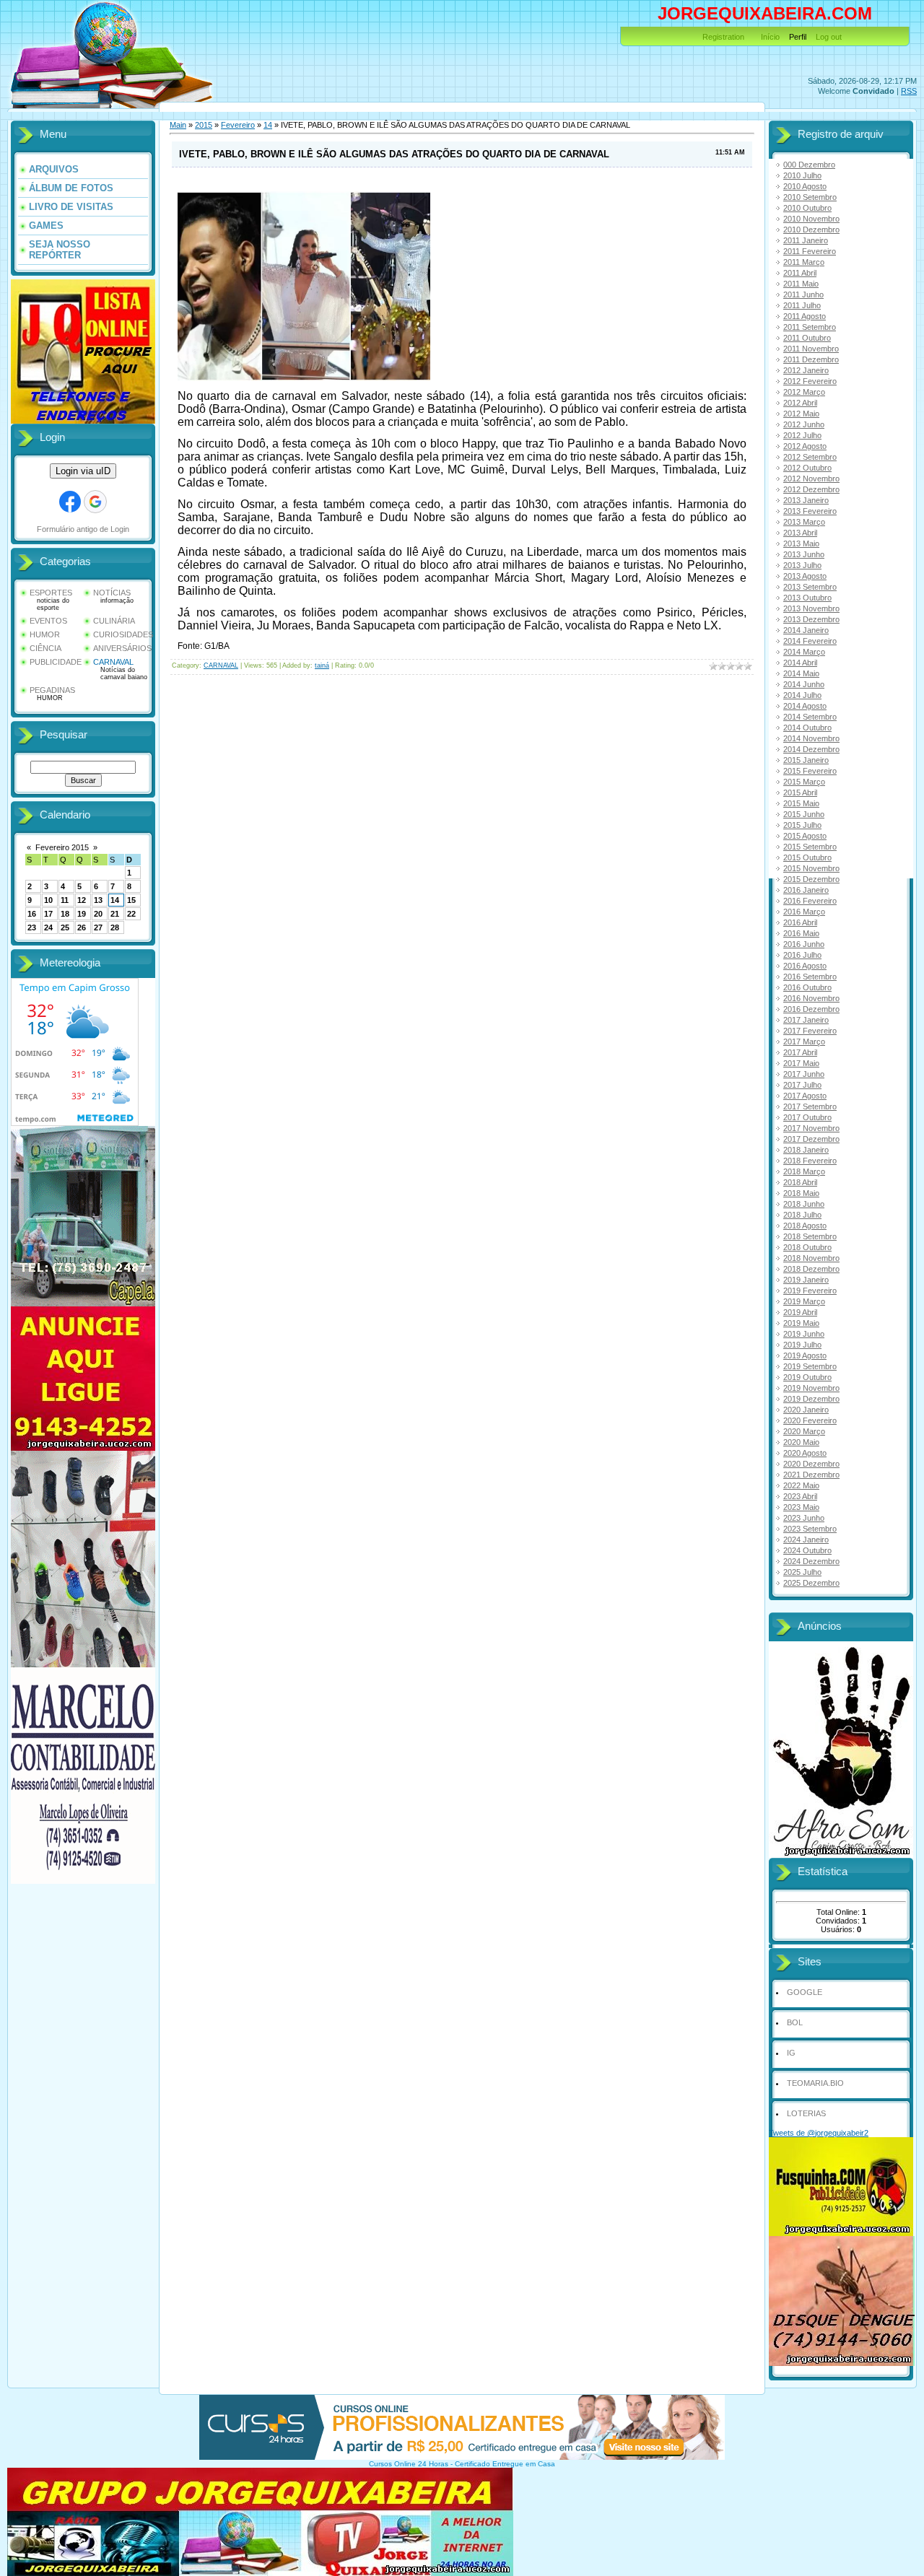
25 (65, 927)
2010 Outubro (807, 208)
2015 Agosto (805, 836)
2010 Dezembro (811, 230)
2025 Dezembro (811, 1583)
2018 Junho (804, 1204)
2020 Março (804, 1431)
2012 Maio (801, 414)
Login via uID (83, 471)
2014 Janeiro (806, 630)
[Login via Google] (95, 502)
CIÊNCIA (45, 648)
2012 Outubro (807, 468)
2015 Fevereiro (810, 771)
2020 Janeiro (806, 1410)
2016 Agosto (805, 966)
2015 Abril (800, 793)
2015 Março (804, 782)
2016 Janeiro (806, 890)
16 (32, 914)
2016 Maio (801, 933)
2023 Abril (800, 1496)
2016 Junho (804, 944)
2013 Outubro (807, 598)
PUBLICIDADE (56, 662)
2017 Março (804, 1042)
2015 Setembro (810, 847)
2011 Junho (803, 294)
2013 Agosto (805, 576)
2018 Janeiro (806, 1150)
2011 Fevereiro (810, 251)
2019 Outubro (807, 1377)
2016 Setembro (810, 977)
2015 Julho (802, 825)
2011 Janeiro (806, 240)
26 (82, 927)
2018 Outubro (807, 1247)
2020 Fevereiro (810, 1420)
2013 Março (804, 522)
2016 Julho (802, 955)
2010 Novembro (811, 219)
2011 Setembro (810, 327)
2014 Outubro (807, 728)
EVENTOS (48, 621)
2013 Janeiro (806, 500)
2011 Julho (802, 305)
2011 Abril (800, 273)
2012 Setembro (810, 457)
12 (82, 900)
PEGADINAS (52, 690)
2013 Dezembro (811, 619)
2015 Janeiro (806, 760)
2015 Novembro (811, 868)
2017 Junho (804, 1074)
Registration (723, 37)
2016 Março (804, 912)
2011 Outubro (807, 338)
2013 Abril (800, 533)
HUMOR (45, 634)
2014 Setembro (810, 717)
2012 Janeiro (806, 370)
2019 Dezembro (811, 1399)
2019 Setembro (810, 1366)
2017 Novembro (811, 1128)
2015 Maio (801, 803)
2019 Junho (804, 1334)
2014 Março (804, 652)
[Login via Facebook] (70, 502)
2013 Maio (801, 543)
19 (82, 914)
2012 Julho (802, 435)
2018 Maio (801, 1193)
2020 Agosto (805, 1453)
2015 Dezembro (811, 879)
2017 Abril (800, 1052)
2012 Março (804, 392)
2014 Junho (804, 684)
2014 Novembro (811, 738)
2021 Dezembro (811, 1475)
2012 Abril (800, 403)
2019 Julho (802, 1345)
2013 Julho (802, 565)
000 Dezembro (809, 165)
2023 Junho (804, 1518)
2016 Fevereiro (810, 901)
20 (98, 914)
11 (65, 900)
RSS (909, 91)
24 (48, 927)
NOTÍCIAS (112, 593)
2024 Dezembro (811, 1561)
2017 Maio (801, 1063)
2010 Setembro (810, 197)
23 (32, 927)
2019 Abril (800, 1312)
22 (131, 914)
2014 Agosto (805, 706)
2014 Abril (800, 663)
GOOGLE (805, 1992)
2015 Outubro (807, 857)
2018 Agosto (805, 1226)
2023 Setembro (810, 1529)
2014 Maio (801, 673)
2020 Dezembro (811, 1464)
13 (98, 900)
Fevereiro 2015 (62, 847)
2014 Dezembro (811, 749)
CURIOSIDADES (123, 634)
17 (48, 914)
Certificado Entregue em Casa (505, 2464)
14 (115, 900)
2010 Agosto (805, 186)
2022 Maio (801, 1485)
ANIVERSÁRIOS (122, 648)
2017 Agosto (805, 1096)
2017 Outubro (807, 1117)
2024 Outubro (807, 1550)
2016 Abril (800, 922)
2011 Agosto (805, 316)
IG (791, 2053)
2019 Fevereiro (810, 1291)
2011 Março (804, 262)
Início (770, 37)
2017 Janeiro (806, 1020)
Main (178, 125)
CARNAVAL (113, 662)
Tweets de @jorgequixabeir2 (819, 2133)
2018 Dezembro (811, 1269)
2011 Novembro (811, 349)
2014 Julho (802, 695)
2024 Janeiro (806, 1540)
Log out (829, 37)
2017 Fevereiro (810, 1031)
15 (131, 900)
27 (98, 927)
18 (65, 914)
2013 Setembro (810, 587)
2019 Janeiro (806, 1280)
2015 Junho (804, 814)
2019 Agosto (805, 1355)
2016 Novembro (811, 998)
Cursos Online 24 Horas (409, 2464)
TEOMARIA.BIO (815, 2083)
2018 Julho (802, 1215)
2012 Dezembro (811, 489)
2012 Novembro (811, 479)
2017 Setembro (810, 1106)
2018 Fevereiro (810, 1161)
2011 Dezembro (811, 359)
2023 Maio (801, 1507)
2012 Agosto (805, 446)
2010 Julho (802, 175)
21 (115, 914)
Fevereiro (238, 125)
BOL (795, 2022)
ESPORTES (51, 593)
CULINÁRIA (114, 621)
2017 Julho (802, 1085)
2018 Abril (800, 1182)
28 (115, 927)
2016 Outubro (807, 987)
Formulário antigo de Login (83, 529)
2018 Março (804, 1171)
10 (48, 900)
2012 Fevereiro (810, 381)
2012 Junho (804, 424)
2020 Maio (801, 1442)
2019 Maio (801, 1323)
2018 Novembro (811, 1258)
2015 (204, 125)
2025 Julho (802, 1572)
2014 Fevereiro (810, 641)
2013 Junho (804, 554)
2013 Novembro (811, 608)
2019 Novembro (811, 1388)
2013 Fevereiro (810, 511)
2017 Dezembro (811, 1139)
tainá (322, 665)
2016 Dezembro (811, 1009)
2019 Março (804, 1301)
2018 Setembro (810, 1236)
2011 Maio (801, 284)
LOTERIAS (806, 2113)
